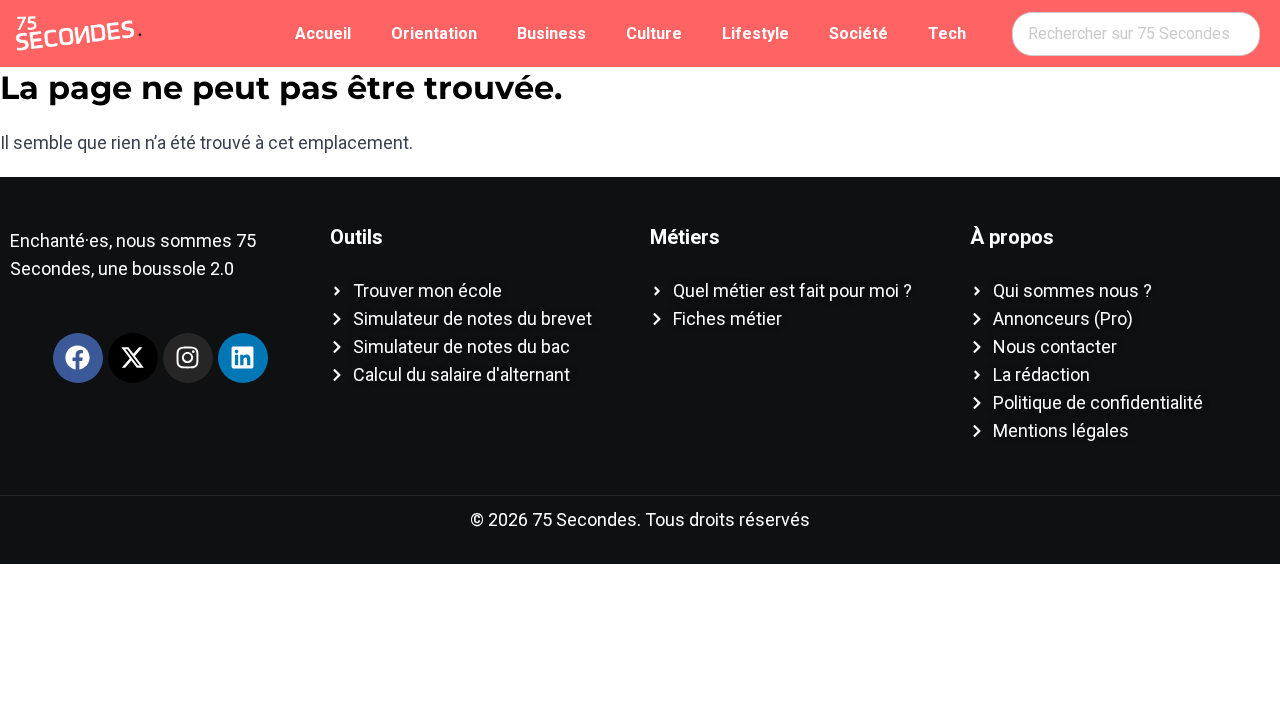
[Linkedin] (243, 358)
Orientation (434, 33)
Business (551, 33)
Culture (654, 33)
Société (858, 33)
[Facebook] (78, 358)
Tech (947, 33)
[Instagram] (188, 358)
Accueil (323, 33)
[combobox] (1136, 34)
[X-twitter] (133, 358)
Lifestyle (755, 33)
